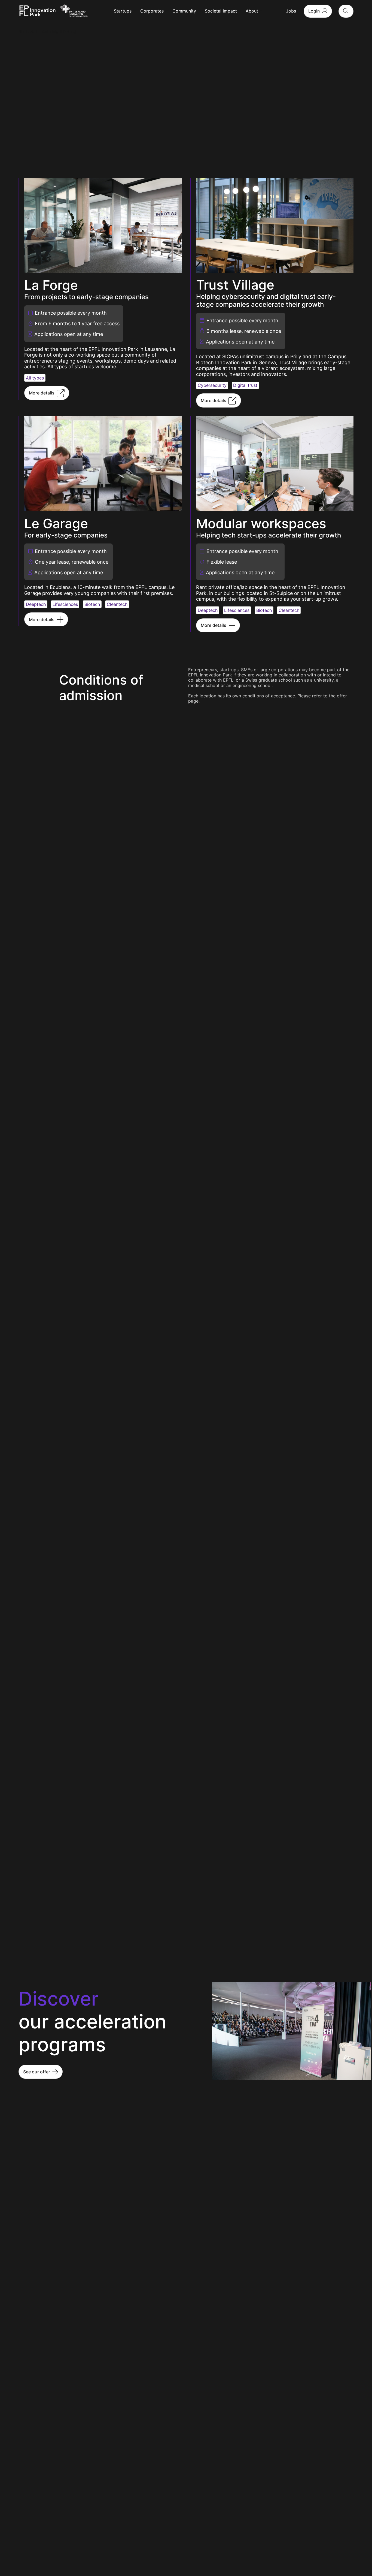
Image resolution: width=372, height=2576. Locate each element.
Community (184, 11)
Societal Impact (221, 11)
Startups (123, 11)
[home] (37, 11)
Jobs (291, 11)
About (252, 11)
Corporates (152, 11)
